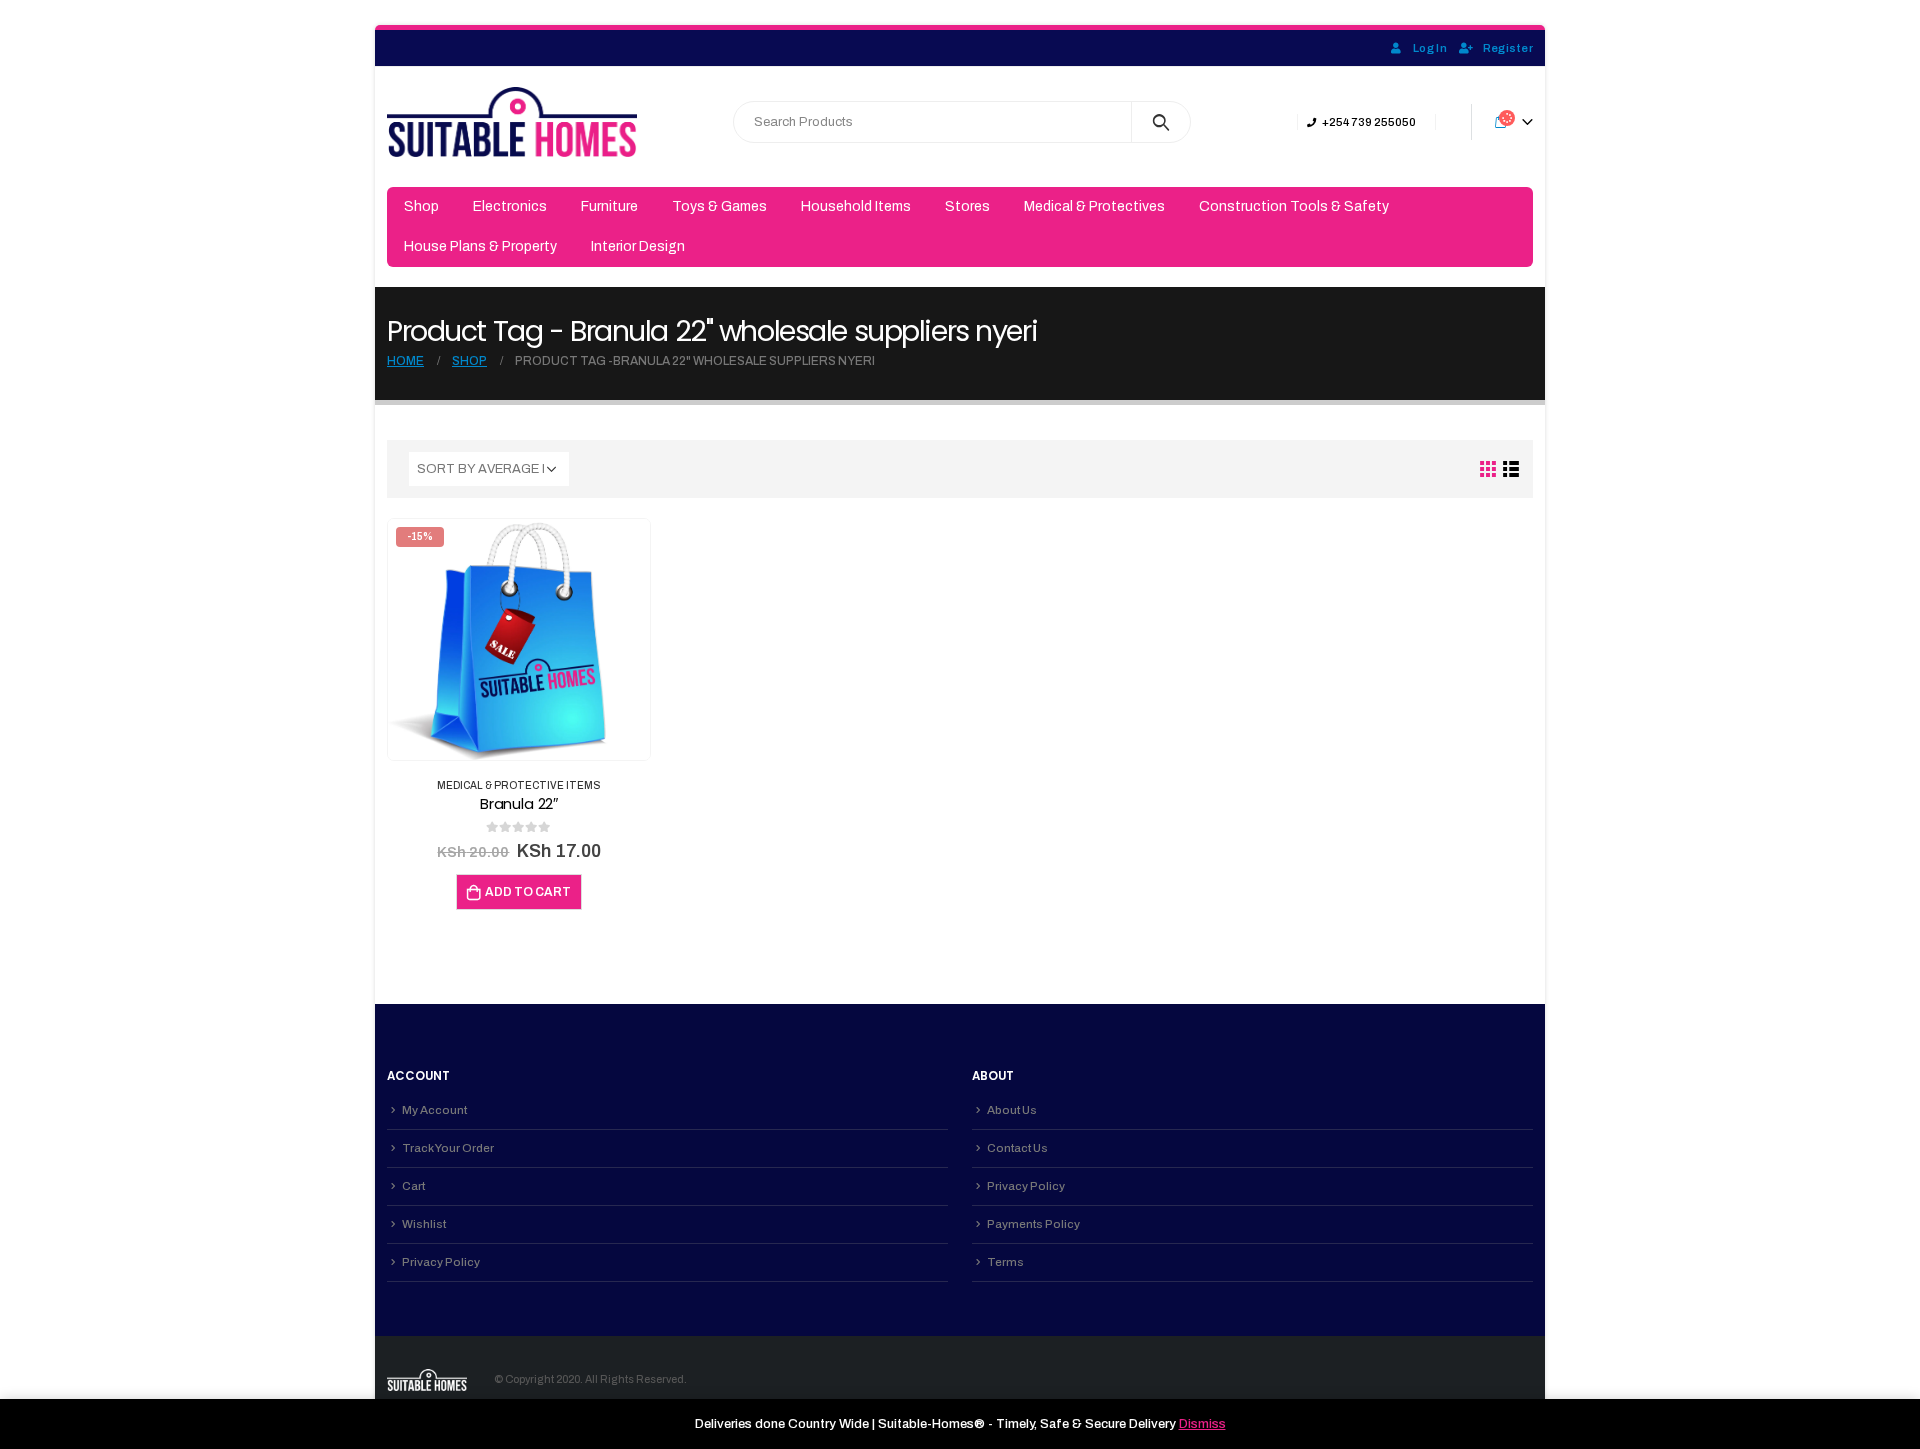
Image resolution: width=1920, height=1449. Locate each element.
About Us (1012, 1110)
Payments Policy (1033, 1224)
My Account (434, 1110)
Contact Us (1017, 1148)
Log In (1430, 48)
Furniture (609, 206)
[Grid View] (1488, 469)
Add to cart (528, 892)
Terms (1005, 1262)
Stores (967, 206)
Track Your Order (448, 1148)
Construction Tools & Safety (1294, 206)
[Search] (1161, 122)
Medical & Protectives (1094, 206)
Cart (413, 1186)
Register (1508, 48)
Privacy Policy (441, 1262)
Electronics (510, 206)
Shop (421, 206)
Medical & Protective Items (519, 785)
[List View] (1511, 469)
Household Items (856, 206)
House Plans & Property (480, 246)
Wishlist (424, 1224)
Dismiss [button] (1202, 1424)
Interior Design (638, 246)
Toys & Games (719, 206)
